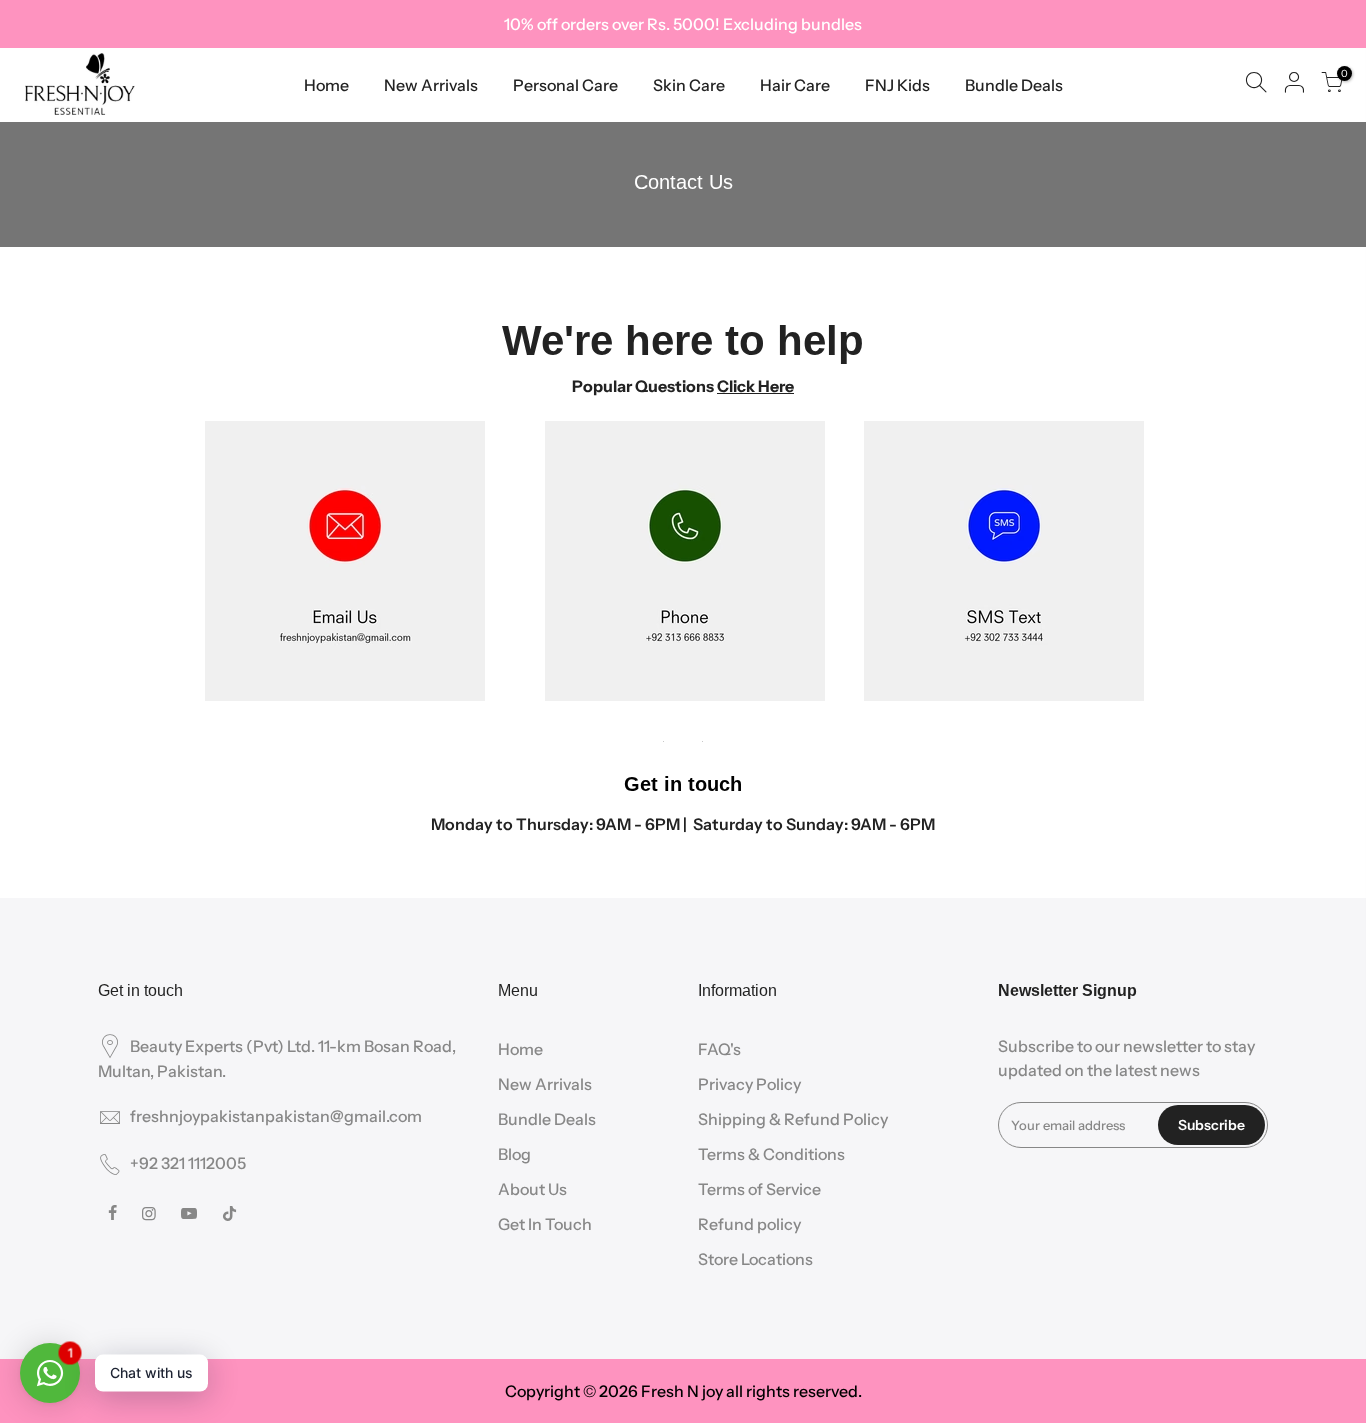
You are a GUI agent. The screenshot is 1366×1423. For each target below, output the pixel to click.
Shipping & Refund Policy (793, 1119)
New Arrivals (431, 85)
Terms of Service (759, 1189)
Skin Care (689, 85)
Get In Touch (545, 1224)
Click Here (755, 386)
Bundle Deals (1014, 85)
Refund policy (749, 1224)
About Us (532, 1189)
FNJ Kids (897, 85)
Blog (514, 1154)
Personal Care (565, 85)
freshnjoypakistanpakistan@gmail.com (276, 1116)
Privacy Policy (749, 1084)
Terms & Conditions (771, 1154)
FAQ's (719, 1049)
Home (326, 85)
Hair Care (795, 85)
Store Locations (755, 1259)
